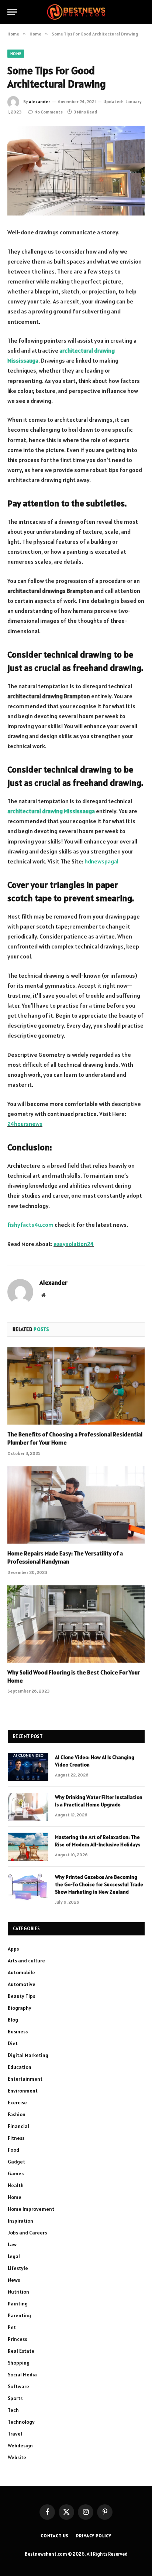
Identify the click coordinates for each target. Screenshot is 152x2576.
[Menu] (12, 12)
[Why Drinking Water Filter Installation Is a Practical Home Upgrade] (28, 1807)
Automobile (21, 1972)
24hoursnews (25, 1124)
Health (16, 2185)
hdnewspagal (101, 861)
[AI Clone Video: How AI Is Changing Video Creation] (28, 1767)
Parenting (19, 2315)
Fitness (16, 2138)
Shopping (19, 2363)
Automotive (22, 1984)
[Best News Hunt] (76, 12)
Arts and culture (26, 1961)
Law (12, 2244)
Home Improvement (31, 2209)
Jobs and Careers (27, 2233)
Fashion (17, 2114)
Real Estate (21, 2351)
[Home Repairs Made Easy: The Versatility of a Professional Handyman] (76, 1505)
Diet (13, 2043)
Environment (23, 2091)
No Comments (49, 112)
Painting (18, 2304)
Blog (13, 2020)
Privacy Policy (94, 2536)
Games (16, 2173)
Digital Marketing (28, 2055)
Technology (21, 2422)
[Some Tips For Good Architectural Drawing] (76, 171)
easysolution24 (74, 1244)
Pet (12, 2327)
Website (17, 2457)
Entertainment (25, 2079)
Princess (17, 2339)
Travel (15, 2434)
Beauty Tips (21, 1996)
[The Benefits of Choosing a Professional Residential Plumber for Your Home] (76, 1386)
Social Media (22, 2375)
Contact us (55, 2536)
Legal (14, 2256)
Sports (15, 2398)
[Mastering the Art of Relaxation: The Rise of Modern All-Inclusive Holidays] (28, 1847)
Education (20, 2067)
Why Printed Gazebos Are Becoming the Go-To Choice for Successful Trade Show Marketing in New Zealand (99, 1884)
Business (18, 2032)
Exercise (17, 2102)
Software (18, 2386)
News (14, 2280)
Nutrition (18, 2292)
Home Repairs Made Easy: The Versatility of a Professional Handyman (65, 1557)
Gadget (16, 2162)
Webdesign (20, 2446)
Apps (13, 1949)
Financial (18, 2126)
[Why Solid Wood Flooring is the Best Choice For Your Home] (76, 1624)
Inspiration (20, 2221)
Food (13, 2150)
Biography (20, 2008)
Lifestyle (18, 2268)
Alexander (39, 101)
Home (16, 54)
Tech (13, 2410)
